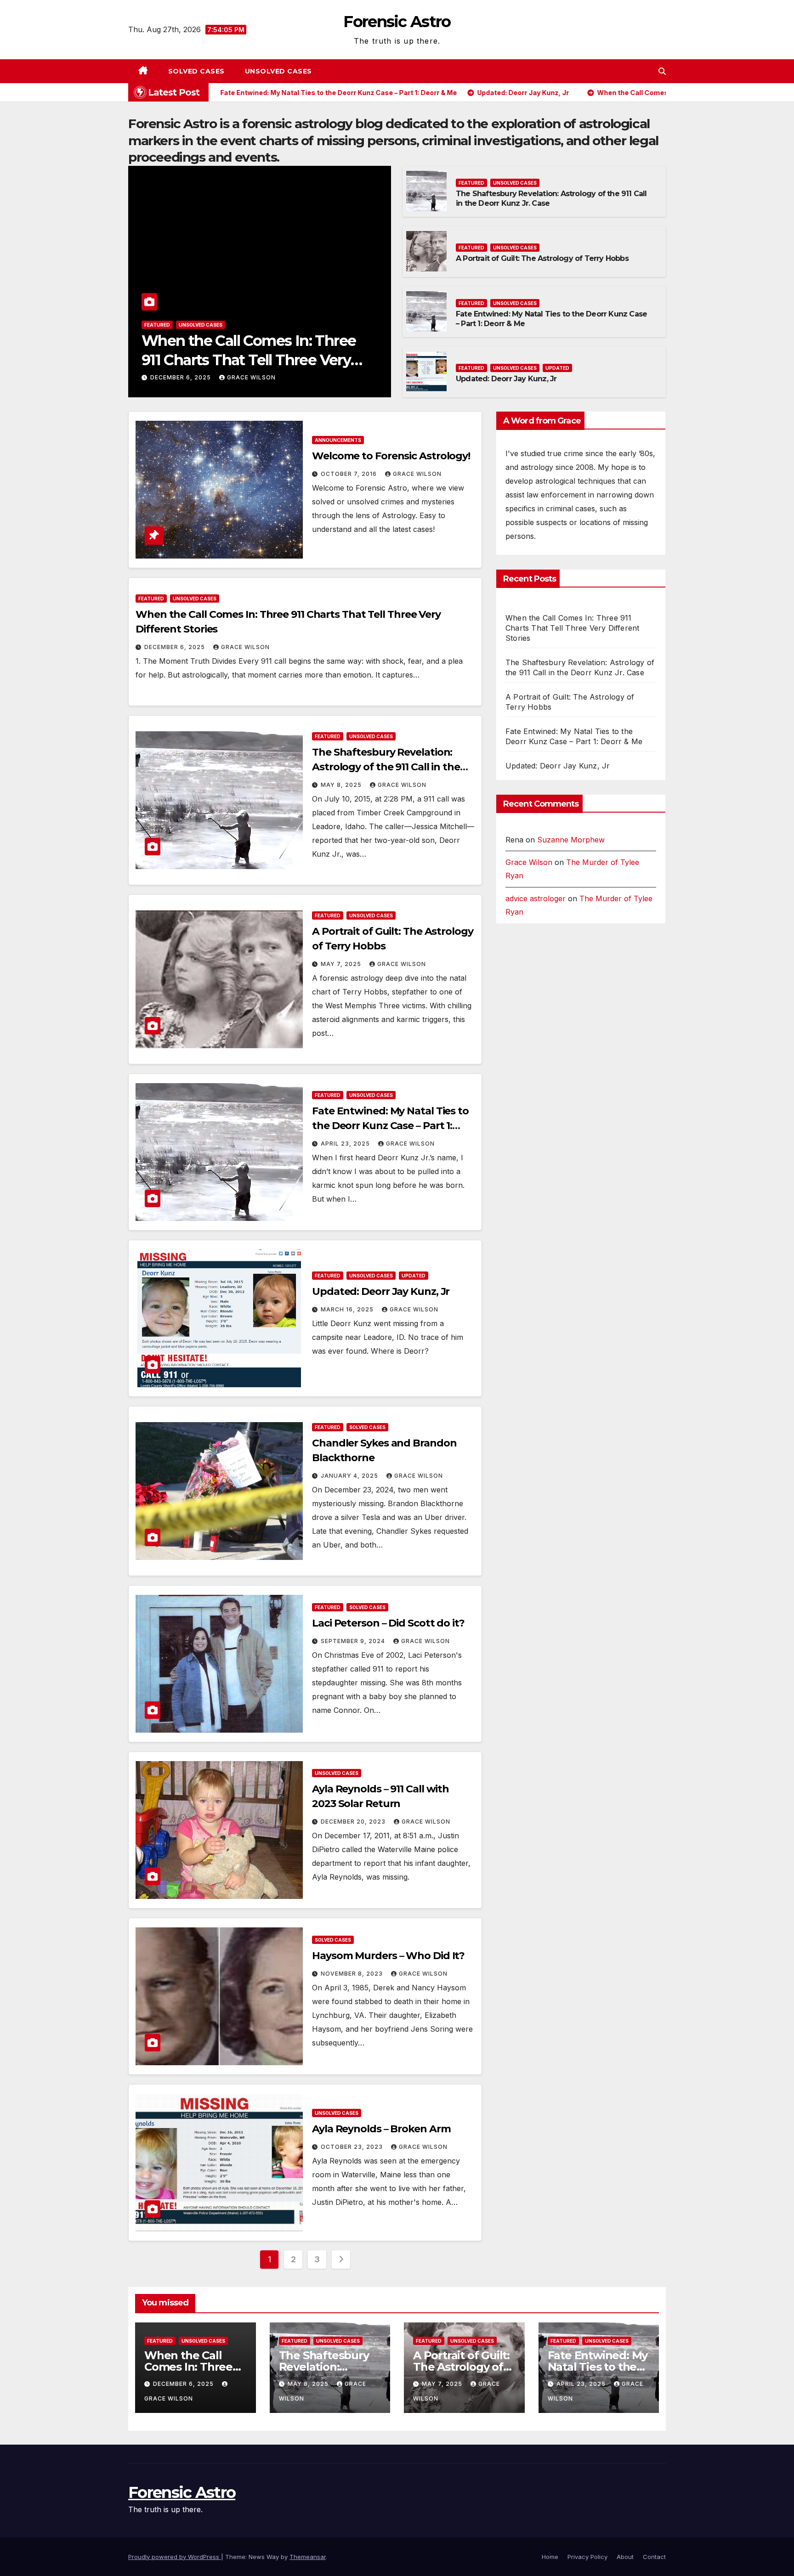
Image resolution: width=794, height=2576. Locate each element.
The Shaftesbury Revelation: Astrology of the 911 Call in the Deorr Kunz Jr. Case (386, 767)
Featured (157, 325)
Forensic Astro (397, 22)
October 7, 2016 (350, 474)
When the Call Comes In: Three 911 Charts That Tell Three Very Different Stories (249, 360)
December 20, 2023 (354, 1822)
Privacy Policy (587, 2557)
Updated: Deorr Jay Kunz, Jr (506, 379)
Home (550, 2557)
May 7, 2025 (342, 964)
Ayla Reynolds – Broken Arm (381, 2129)
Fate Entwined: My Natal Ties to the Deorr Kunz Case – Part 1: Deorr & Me (390, 1126)
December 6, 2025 (181, 377)
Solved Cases (196, 71)
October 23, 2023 (353, 2147)
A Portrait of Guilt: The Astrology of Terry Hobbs (542, 258)
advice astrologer (536, 898)
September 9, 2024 (354, 1641)
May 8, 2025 (342, 785)
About (625, 2557)
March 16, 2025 (348, 1309)
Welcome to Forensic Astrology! (391, 456)
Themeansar (308, 2557)
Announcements (338, 440)
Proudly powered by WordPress (175, 2557)
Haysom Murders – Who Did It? (388, 1956)
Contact (654, 2557)
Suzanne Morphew (571, 840)
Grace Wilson (251, 377)
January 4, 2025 (350, 1476)
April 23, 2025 (346, 1144)
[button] (662, 71)
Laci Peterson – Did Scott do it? (388, 1623)
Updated (557, 368)
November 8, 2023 (353, 1974)
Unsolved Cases (278, 71)
